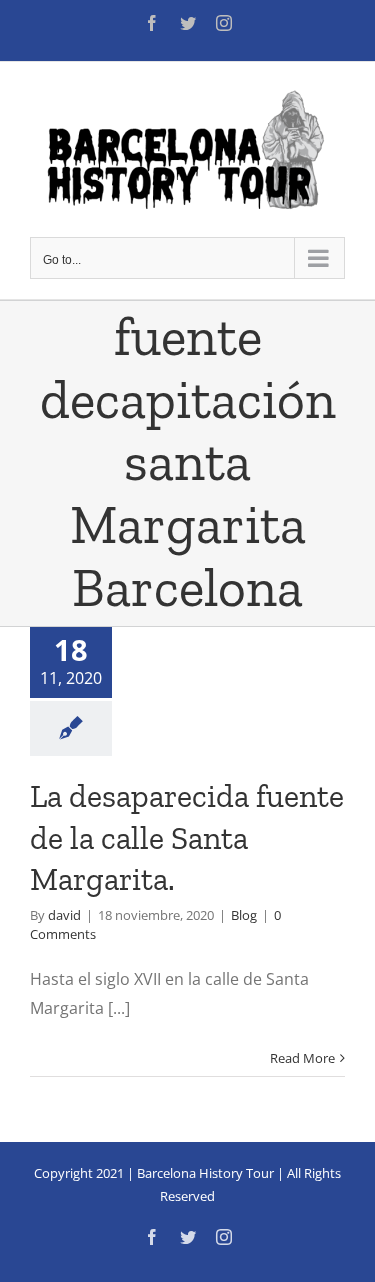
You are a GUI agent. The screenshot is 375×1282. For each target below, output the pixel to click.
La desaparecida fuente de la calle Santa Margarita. (187, 837)
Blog (244, 915)
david (64, 915)
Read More (302, 1058)
